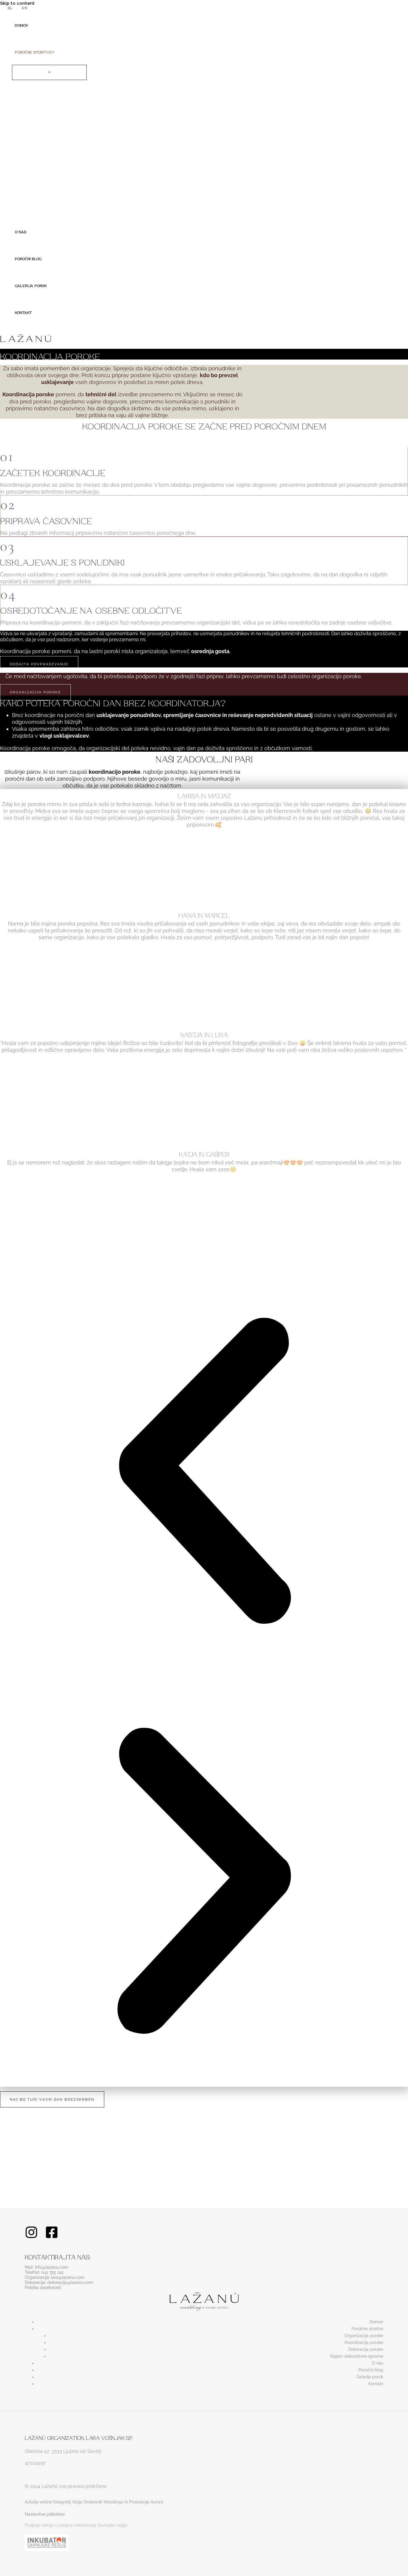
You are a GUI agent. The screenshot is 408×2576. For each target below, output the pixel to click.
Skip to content (17, 3)
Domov (376, 2322)
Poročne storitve (367, 2329)
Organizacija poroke (364, 2336)
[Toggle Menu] (49, 72)
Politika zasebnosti (43, 2288)
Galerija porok (370, 2377)
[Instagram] (31, 2237)
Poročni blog (371, 2370)
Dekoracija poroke (366, 2349)
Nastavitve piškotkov (45, 2514)
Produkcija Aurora (146, 2502)
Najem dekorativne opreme (357, 2356)
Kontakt (376, 2384)
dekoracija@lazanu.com (70, 2282)
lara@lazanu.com (68, 2277)
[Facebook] (52, 2237)
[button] (53, 51)
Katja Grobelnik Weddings (98, 2502)
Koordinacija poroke (364, 2342)
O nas (378, 2363)
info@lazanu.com (52, 2267)
